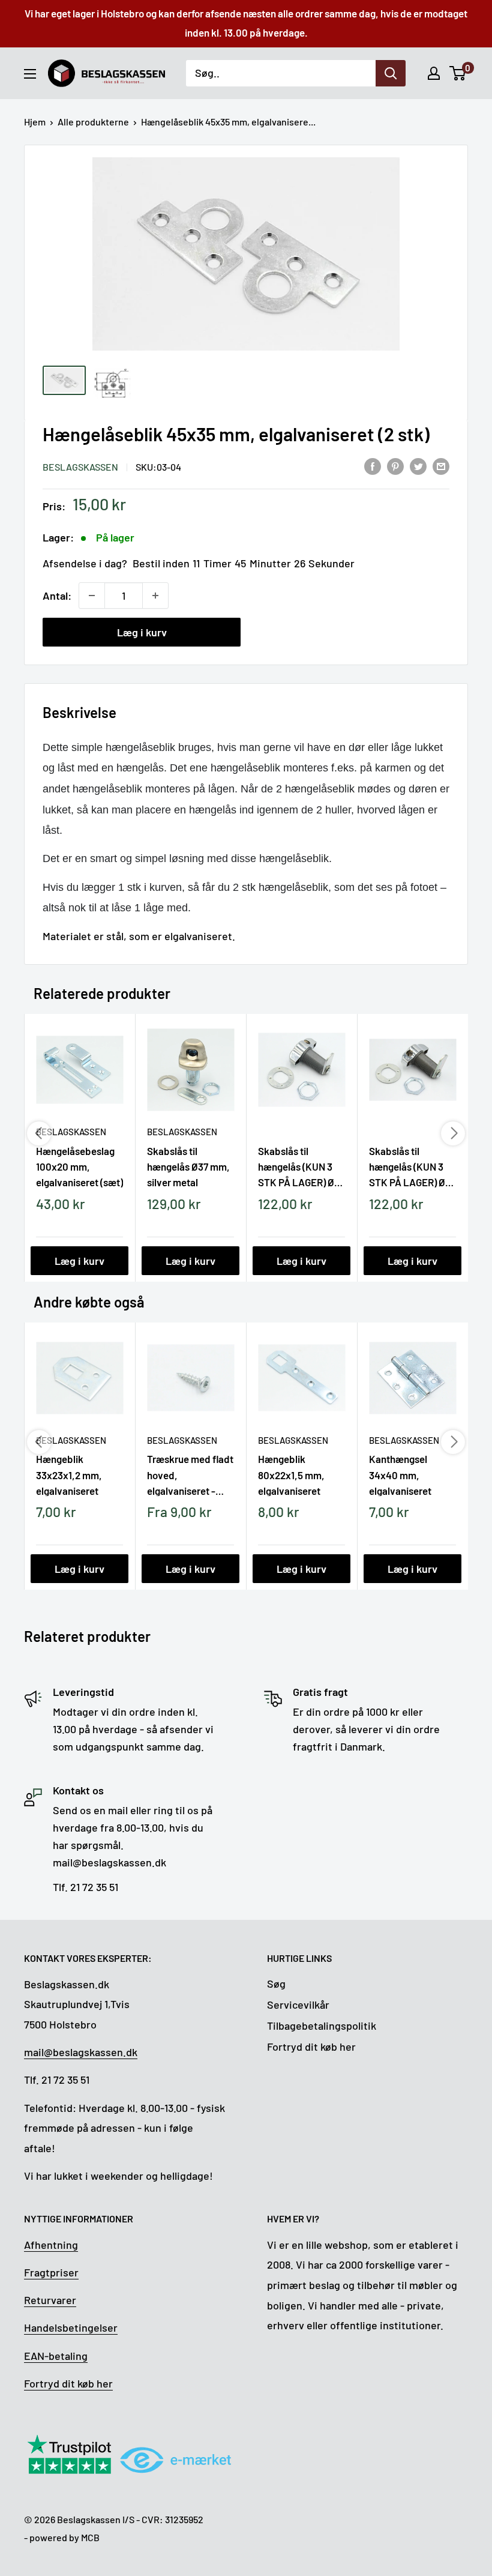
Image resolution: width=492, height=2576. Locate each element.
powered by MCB (64, 2537)
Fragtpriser (51, 2272)
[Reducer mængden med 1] (92, 596)
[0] (458, 73)
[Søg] (391, 73)
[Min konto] (434, 73)
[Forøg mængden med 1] (155, 596)
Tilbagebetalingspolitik (322, 2026)
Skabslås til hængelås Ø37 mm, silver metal (188, 1166)
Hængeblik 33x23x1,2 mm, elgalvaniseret (69, 1474)
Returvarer (50, 2300)
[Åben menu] (30, 74)
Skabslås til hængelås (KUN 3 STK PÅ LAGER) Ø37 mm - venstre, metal (301, 1166)
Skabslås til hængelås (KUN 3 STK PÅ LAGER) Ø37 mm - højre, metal (412, 1166)
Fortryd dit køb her (311, 2047)
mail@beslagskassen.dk (81, 2052)
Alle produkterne (93, 122)
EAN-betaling (56, 2356)
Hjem (35, 122)
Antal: (57, 596)
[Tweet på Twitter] (418, 466)
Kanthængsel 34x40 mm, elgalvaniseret (400, 1474)
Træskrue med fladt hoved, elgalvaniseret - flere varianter (190, 1474)
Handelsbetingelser (71, 2327)
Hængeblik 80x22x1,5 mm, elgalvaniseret (291, 1474)
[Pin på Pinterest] (395, 466)
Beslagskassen (80, 467)
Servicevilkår (298, 2004)
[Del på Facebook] (373, 466)
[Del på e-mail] (441, 466)
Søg (276, 1983)
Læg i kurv (142, 632)
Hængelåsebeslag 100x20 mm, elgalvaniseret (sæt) (79, 1166)
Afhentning (51, 2245)
